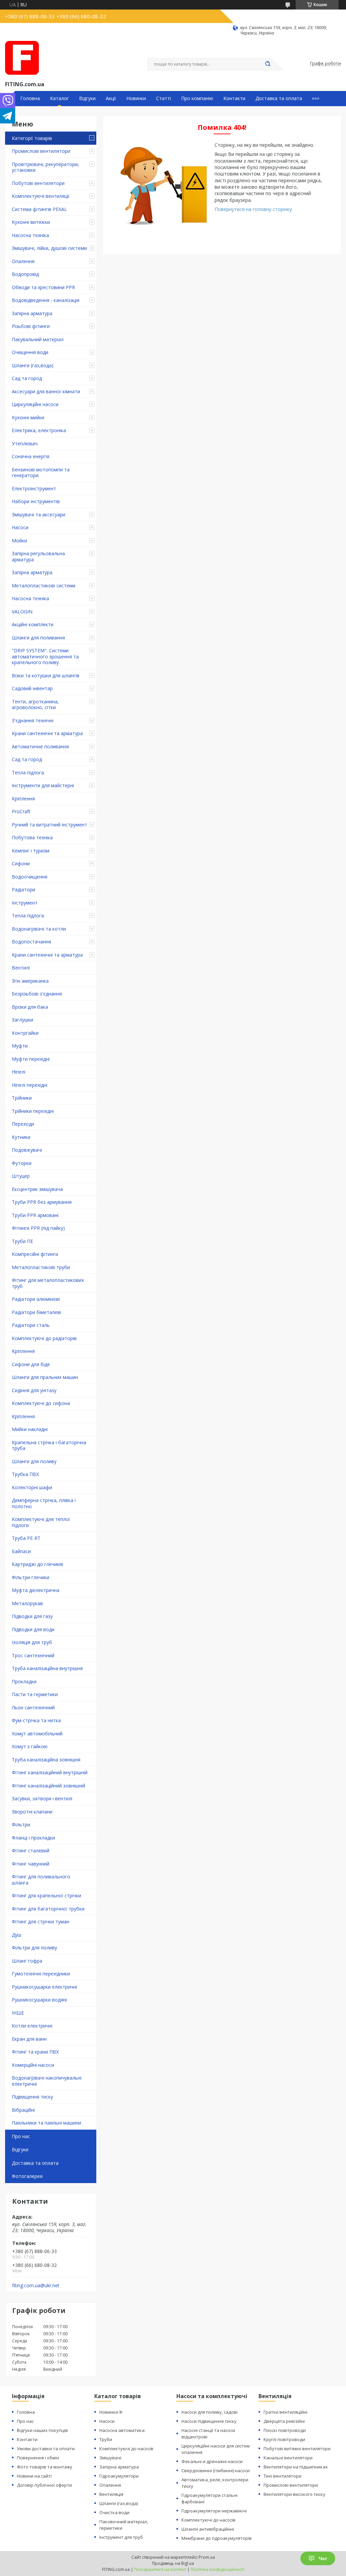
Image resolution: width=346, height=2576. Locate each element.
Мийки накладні (30, 1429)
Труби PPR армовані (35, 1215)
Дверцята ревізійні (284, 2421)
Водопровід (25, 274)
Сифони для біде (31, 1364)
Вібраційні (23, 2110)
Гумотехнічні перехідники (41, 1974)
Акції (111, 98)
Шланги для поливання (38, 638)
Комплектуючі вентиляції (41, 196)
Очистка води (114, 2512)
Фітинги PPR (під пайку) (38, 1228)
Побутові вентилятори (38, 183)
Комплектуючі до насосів (126, 2449)
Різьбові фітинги (31, 326)
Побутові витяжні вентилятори (297, 2449)
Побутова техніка (32, 837)
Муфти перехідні (31, 1059)
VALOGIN (22, 612)
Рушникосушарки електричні (44, 1987)
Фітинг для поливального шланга (41, 1880)
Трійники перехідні (33, 1111)
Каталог (59, 98)
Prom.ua (207, 2557)
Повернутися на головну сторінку (253, 209)
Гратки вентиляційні (286, 2412)
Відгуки (87, 98)
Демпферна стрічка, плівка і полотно (44, 1503)
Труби (106, 2439)
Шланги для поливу (34, 1461)
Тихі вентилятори (282, 2476)
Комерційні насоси (33, 2065)
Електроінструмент (34, 488)
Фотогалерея (27, 2176)
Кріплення (23, 799)
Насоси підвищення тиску (209, 2421)
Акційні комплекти (33, 624)
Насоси (20, 527)
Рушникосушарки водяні (39, 2000)
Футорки (22, 1163)
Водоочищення (30, 877)
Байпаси (21, 1551)
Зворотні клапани (32, 1812)
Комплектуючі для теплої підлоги (41, 1522)
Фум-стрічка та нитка (36, 1720)
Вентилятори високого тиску (294, 2494)
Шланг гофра (27, 1961)
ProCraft (21, 811)
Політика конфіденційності (217, 2569)
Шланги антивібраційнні (208, 2529)
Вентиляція (111, 2494)
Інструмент (25, 903)
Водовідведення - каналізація (46, 300)
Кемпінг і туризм (31, 851)
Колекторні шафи (32, 1487)
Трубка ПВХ (25, 1474)
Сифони (21, 863)
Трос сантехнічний (33, 1655)
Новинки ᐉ (111, 2412)
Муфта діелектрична (36, 1590)
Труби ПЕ (22, 1241)
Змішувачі (110, 2458)
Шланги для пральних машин (45, 1377)
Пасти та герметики (35, 1694)
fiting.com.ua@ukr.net (36, 2286)
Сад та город (27, 378)
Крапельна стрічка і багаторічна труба (49, 1445)
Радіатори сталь (31, 1325)
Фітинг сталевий (31, 1851)
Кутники (21, 1137)
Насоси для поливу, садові (209, 2412)
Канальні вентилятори (288, 2458)
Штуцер (21, 1176)
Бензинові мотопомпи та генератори (41, 473)
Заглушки (22, 1020)
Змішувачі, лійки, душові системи (49, 248)
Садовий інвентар (32, 688)
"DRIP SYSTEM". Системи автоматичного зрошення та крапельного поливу (45, 656)
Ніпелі (19, 1072)
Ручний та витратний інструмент (50, 825)
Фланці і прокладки (33, 1838)
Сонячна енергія (31, 456)
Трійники (22, 1098)
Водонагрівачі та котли (39, 929)
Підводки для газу (32, 1616)
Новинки (136, 98)
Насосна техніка (30, 235)
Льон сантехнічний (33, 1707)
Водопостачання (31, 942)
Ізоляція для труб (32, 1642)
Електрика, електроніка (39, 430)
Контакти (234, 98)
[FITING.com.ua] (22, 58)
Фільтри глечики (31, 1577)
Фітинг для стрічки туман (41, 1922)
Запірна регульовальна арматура (38, 556)
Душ (17, 1935)
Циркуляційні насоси (35, 404)
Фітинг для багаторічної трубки (48, 1909)
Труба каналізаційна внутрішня (47, 1668)
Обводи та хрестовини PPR (43, 287)
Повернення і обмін (38, 2458)
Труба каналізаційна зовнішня (46, 1760)
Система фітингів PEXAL (39, 209)
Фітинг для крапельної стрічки (46, 1895)
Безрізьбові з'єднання (37, 994)
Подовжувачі (27, 1150)
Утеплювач (25, 443)
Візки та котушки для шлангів (46, 675)
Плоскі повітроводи (285, 2430)
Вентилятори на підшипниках (296, 2467)
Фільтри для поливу (34, 1948)
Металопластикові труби (41, 1267)
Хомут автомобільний (37, 1734)
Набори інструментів (36, 501)
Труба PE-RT (26, 1538)
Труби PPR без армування (42, 1202)
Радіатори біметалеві (36, 1312)
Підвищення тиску (32, 2097)
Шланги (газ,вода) (33, 365)
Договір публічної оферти (44, 2485)
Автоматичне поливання (40, 746)
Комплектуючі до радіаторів (44, 1338)
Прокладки (24, 1681)
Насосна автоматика (122, 2430)
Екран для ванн (29, 2039)
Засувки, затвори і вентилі (42, 1798)
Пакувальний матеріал (38, 339)
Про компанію (197, 98)
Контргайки (25, 1033)
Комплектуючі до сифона (41, 1403)
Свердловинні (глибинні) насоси (216, 2470)
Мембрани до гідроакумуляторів (217, 2538)
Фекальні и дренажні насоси (212, 2461)
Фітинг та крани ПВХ (35, 2052)
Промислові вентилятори (41, 151)
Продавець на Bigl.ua (173, 2563)
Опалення (23, 261)
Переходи (23, 1124)
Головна (30, 98)
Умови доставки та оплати (46, 2449)
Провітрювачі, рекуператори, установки (45, 167)
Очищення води (30, 352)
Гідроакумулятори (119, 2476)
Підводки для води (33, 1629)
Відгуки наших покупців (42, 2430)
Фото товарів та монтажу (45, 2467)
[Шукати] (268, 64)
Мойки (19, 541)
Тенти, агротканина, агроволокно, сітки (35, 705)
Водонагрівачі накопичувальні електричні (47, 2081)
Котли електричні (32, 2026)
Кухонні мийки (28, 417)
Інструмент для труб (121, 2537)
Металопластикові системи (44, 586)
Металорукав (27, 1603)
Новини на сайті (34, 2476)
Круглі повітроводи (284, 2439)
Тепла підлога (28, 772)
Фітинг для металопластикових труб (48, 1283)
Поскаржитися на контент (160, 2569)
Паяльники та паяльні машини (46, 2123)
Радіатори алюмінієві (36, 1299)
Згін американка (30, 981)
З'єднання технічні (33, 720)
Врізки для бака (30, 1007)
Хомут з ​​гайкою (30, 1746)
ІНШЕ (18, 2013)
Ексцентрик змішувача (37, 1189)
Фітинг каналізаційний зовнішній (48, 1786)
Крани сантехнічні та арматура (47, 733)
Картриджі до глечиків (38, 1564)
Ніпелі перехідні (30, 1085)
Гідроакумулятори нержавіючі (214, 2511)
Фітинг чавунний (31, 1864)
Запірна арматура (32, 313)
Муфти (20, 1046)
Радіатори (23, 889)
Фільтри (21, 1824)
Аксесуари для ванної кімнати (46, 391)
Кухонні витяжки (31, 222)
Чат (323, 2558)
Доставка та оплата (279, 98)
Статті (164, 98)
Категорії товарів (32, 138)
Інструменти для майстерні (43, 785)
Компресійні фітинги (35, 1254)
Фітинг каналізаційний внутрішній (50, 1772)
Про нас (21, 2136)
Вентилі (21, 968)
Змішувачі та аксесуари (39, 514)
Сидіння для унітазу (34, 1390)
